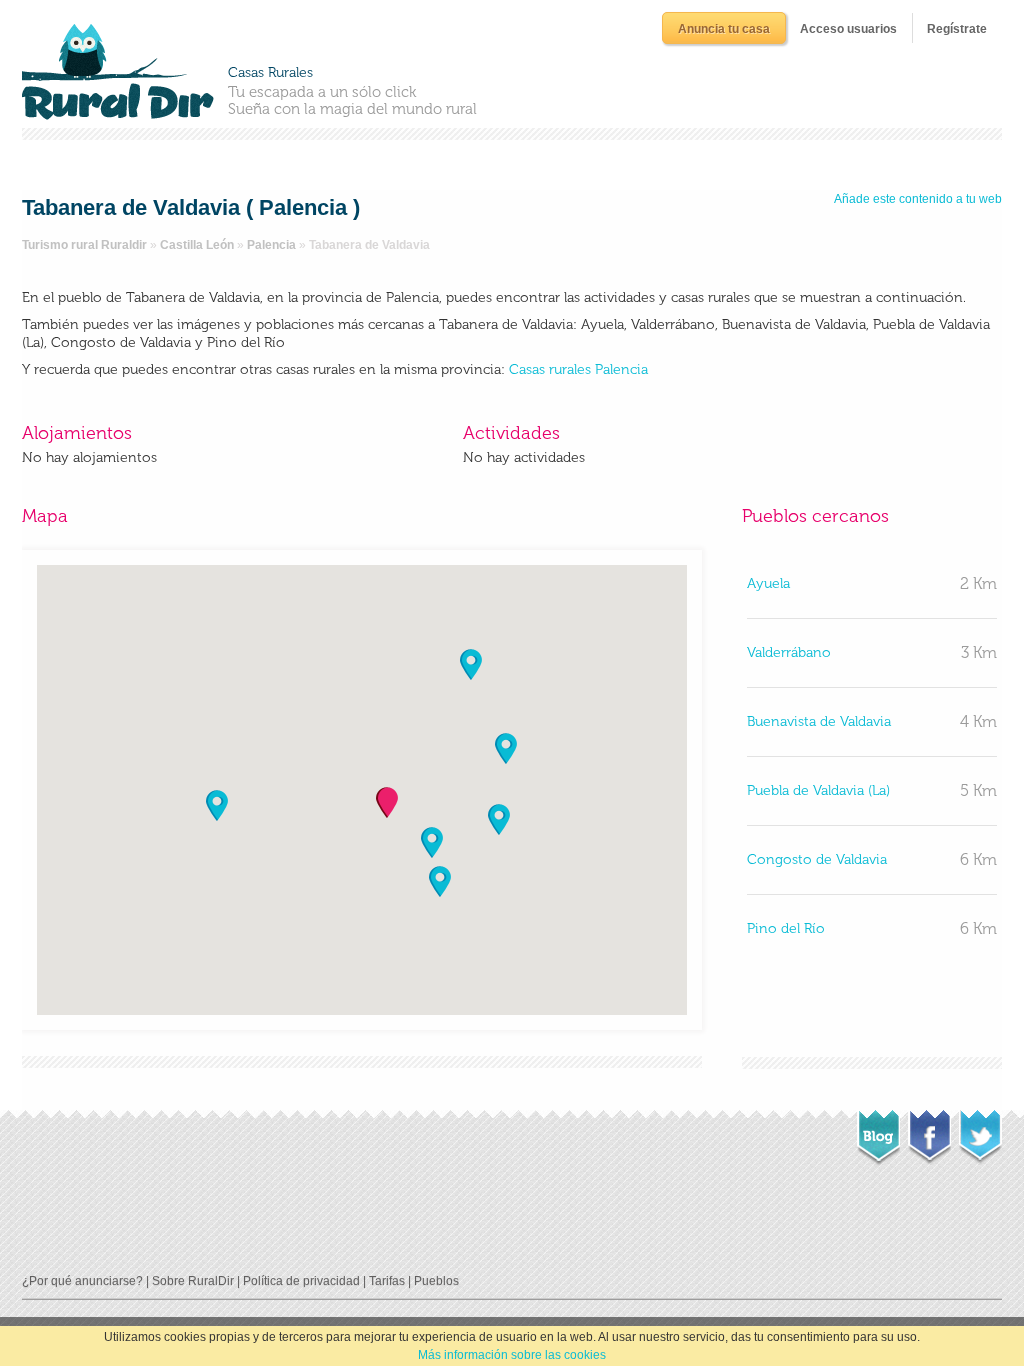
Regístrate (957, 29)
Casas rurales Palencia (578, 369)
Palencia (271, 245)
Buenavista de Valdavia (819, 721)
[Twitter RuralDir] (980, 1131)
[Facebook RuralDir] (929, 1131)
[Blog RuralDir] (878, 1132)
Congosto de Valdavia (817, 859)
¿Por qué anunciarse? (82, 1281)
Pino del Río (786, 928)
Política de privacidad (301, 1281)
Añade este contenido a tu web (918, 199)
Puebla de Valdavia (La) (818, 790)
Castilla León (197, 245)
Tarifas (387, 1281)
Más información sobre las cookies (512, 1355)
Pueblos (436, 1281)
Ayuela (768, 583)
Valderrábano (789, 652)
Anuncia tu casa (724, 29)
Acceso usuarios (848, 29)
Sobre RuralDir (193, 1281)
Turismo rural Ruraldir (84, 245)
